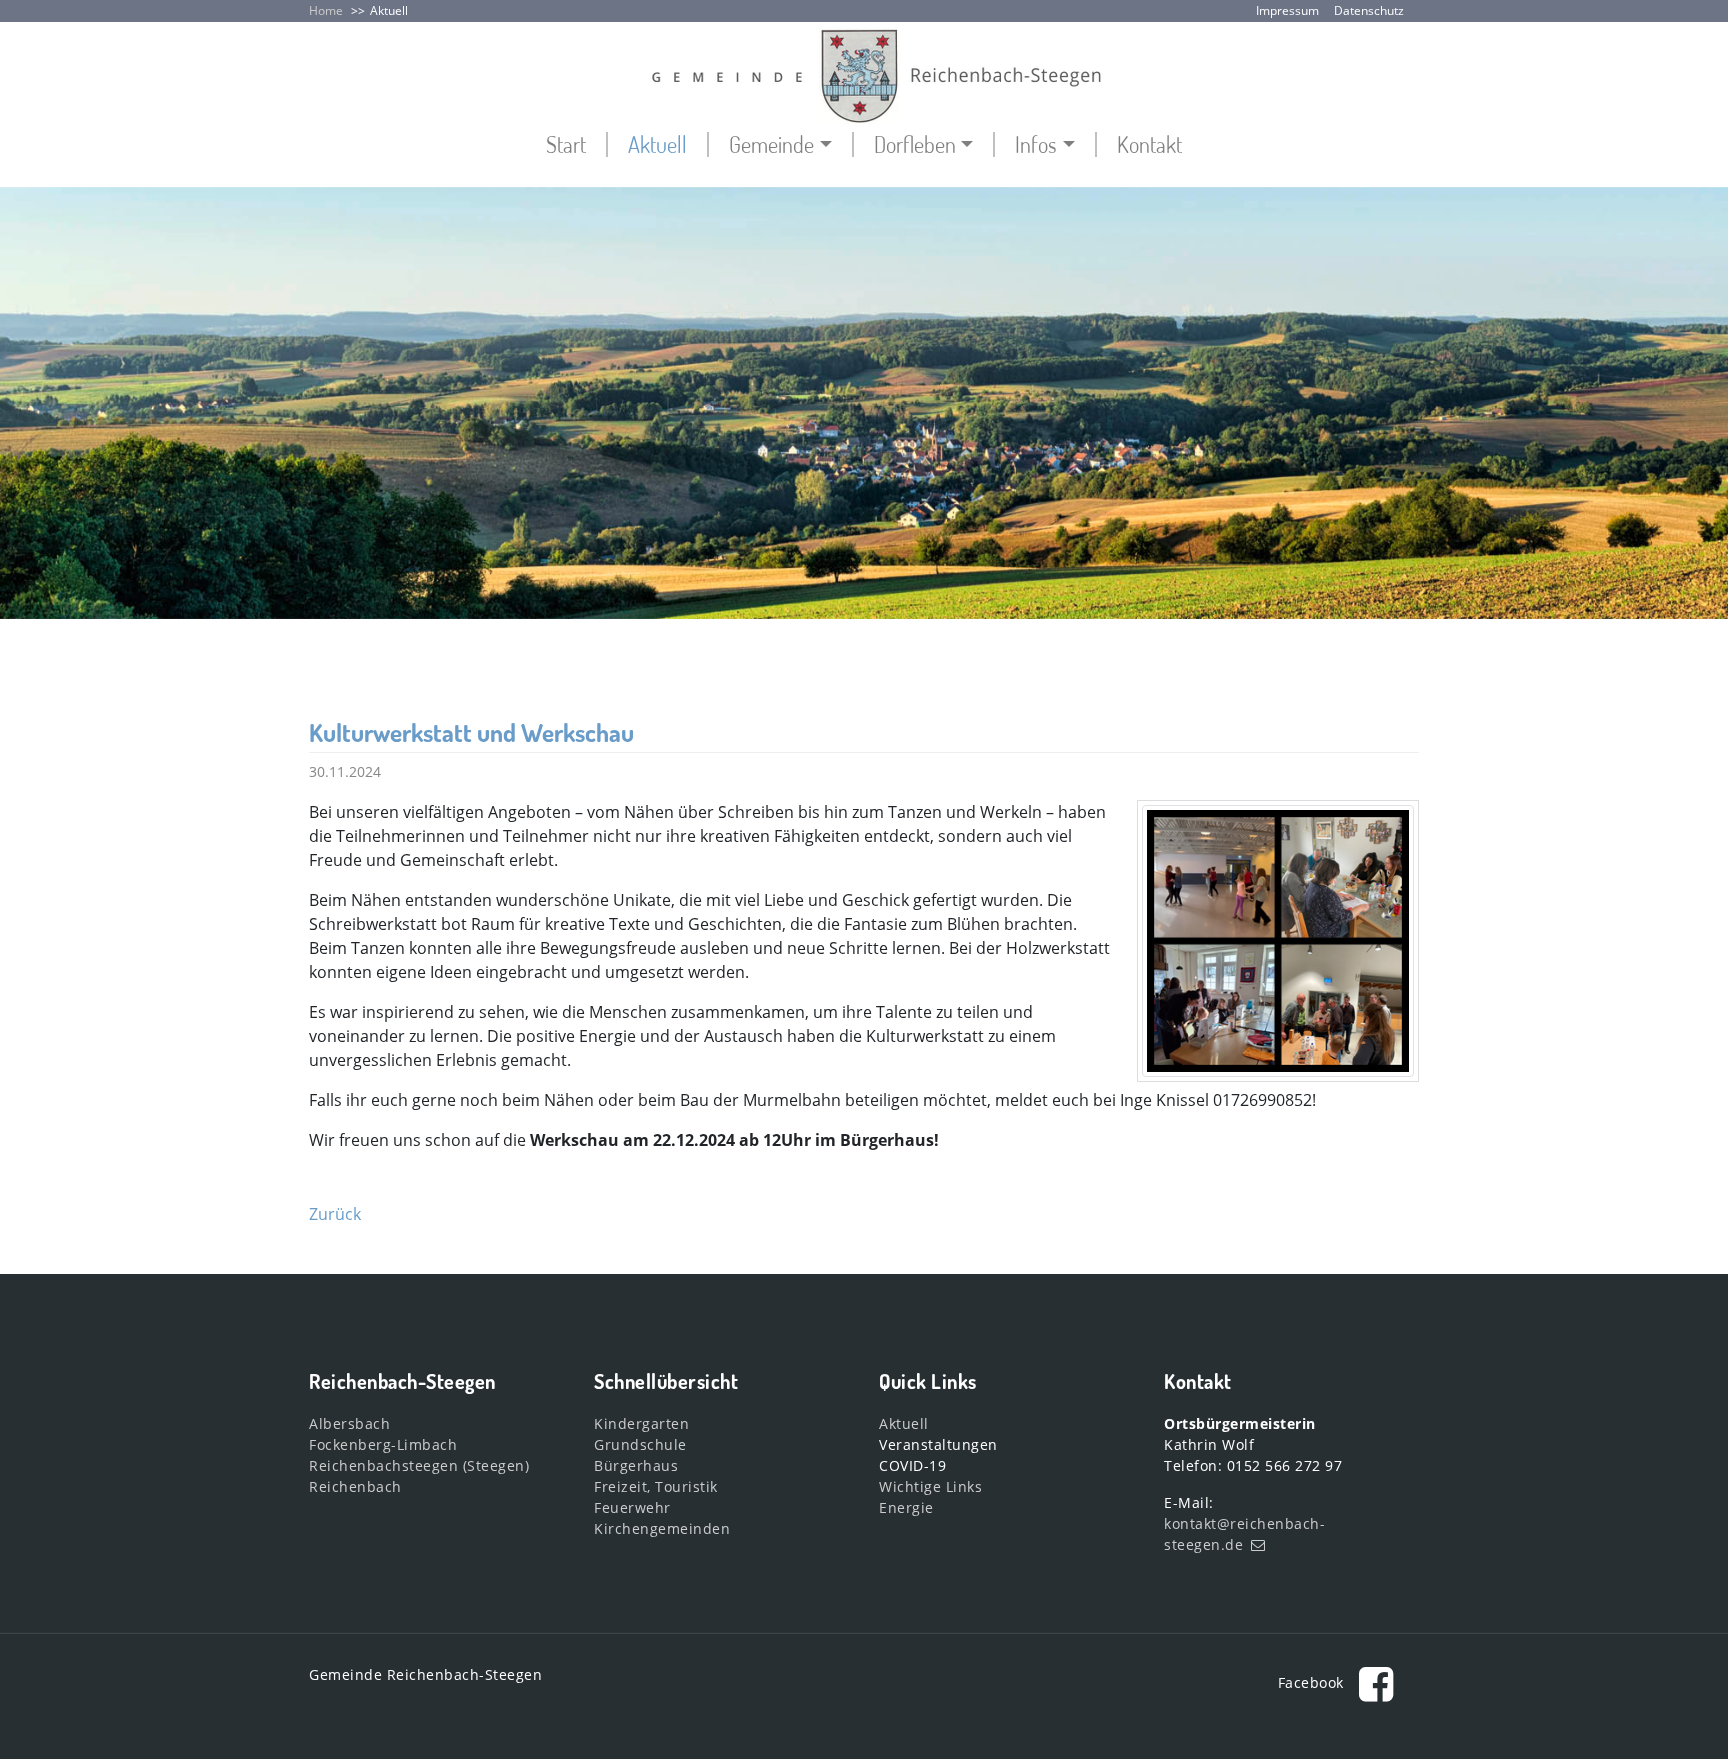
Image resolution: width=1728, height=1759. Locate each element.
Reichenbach (355, 1486)
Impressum (1287, 10)
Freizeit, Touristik (656, 1486)
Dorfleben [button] (915, 144)
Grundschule (640, 1444)
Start (566, 144)
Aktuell (389, 10)
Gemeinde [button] (771, 144)
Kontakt (1149, 144)
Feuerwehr (632, 1507)
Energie (906, 1507)
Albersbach (349, 1423)
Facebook (1313, 1682)
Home (326, 10)
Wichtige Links (930, 1486)
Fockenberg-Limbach (383, 1444)
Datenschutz (1369, 10)
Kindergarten (641, 1423)
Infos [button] (1036, 144)
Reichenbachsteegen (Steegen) (419, 1465)
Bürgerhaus (636, 1465)
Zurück (335, 1214)
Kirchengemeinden (662, 1528)
